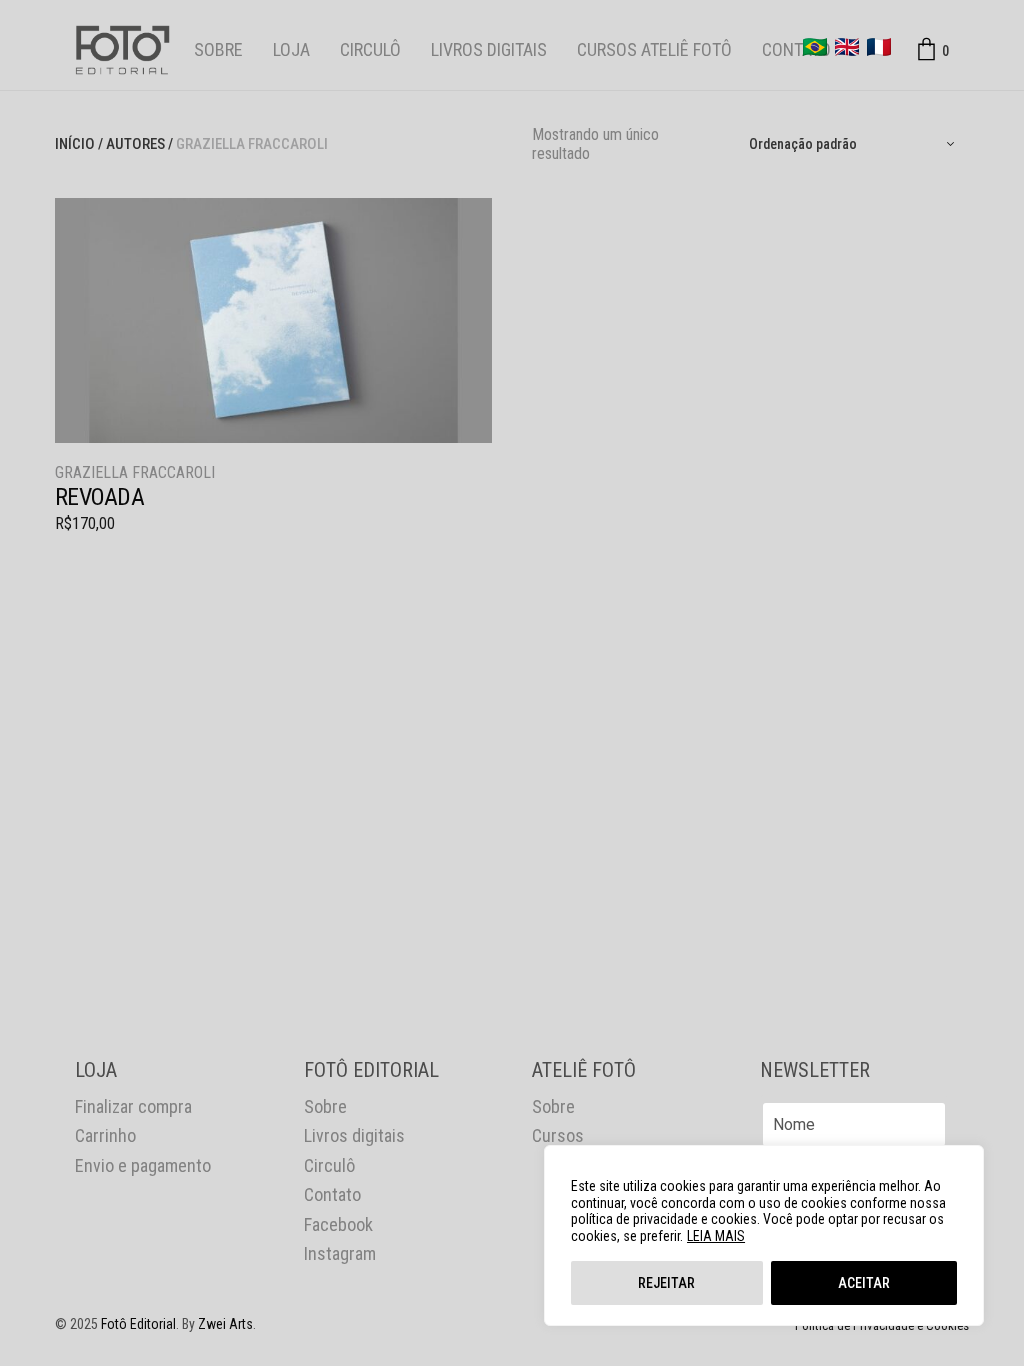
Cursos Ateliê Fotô (654, 49)
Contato (796, 49)
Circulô (370, 49)
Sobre (218, 49)
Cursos (558, 1135)
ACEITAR (864, 1283)
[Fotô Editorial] (122, 50)
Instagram (340, 1253)
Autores (135, 144)
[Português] (815, 47)
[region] (764, 1235)
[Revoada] (273, 320)
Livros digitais (489, 49)
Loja (291, 49)
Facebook (338, 1224)
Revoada (99, 497)
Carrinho (105, 1135)
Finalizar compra (133, 1106)
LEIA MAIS (716, 1236)
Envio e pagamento (143, 1165)
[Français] (879, 47)
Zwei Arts (225, 1324)
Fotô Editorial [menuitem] (138, 1324)
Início (75, 144)
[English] (847, 47)
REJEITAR (666, 1283)
